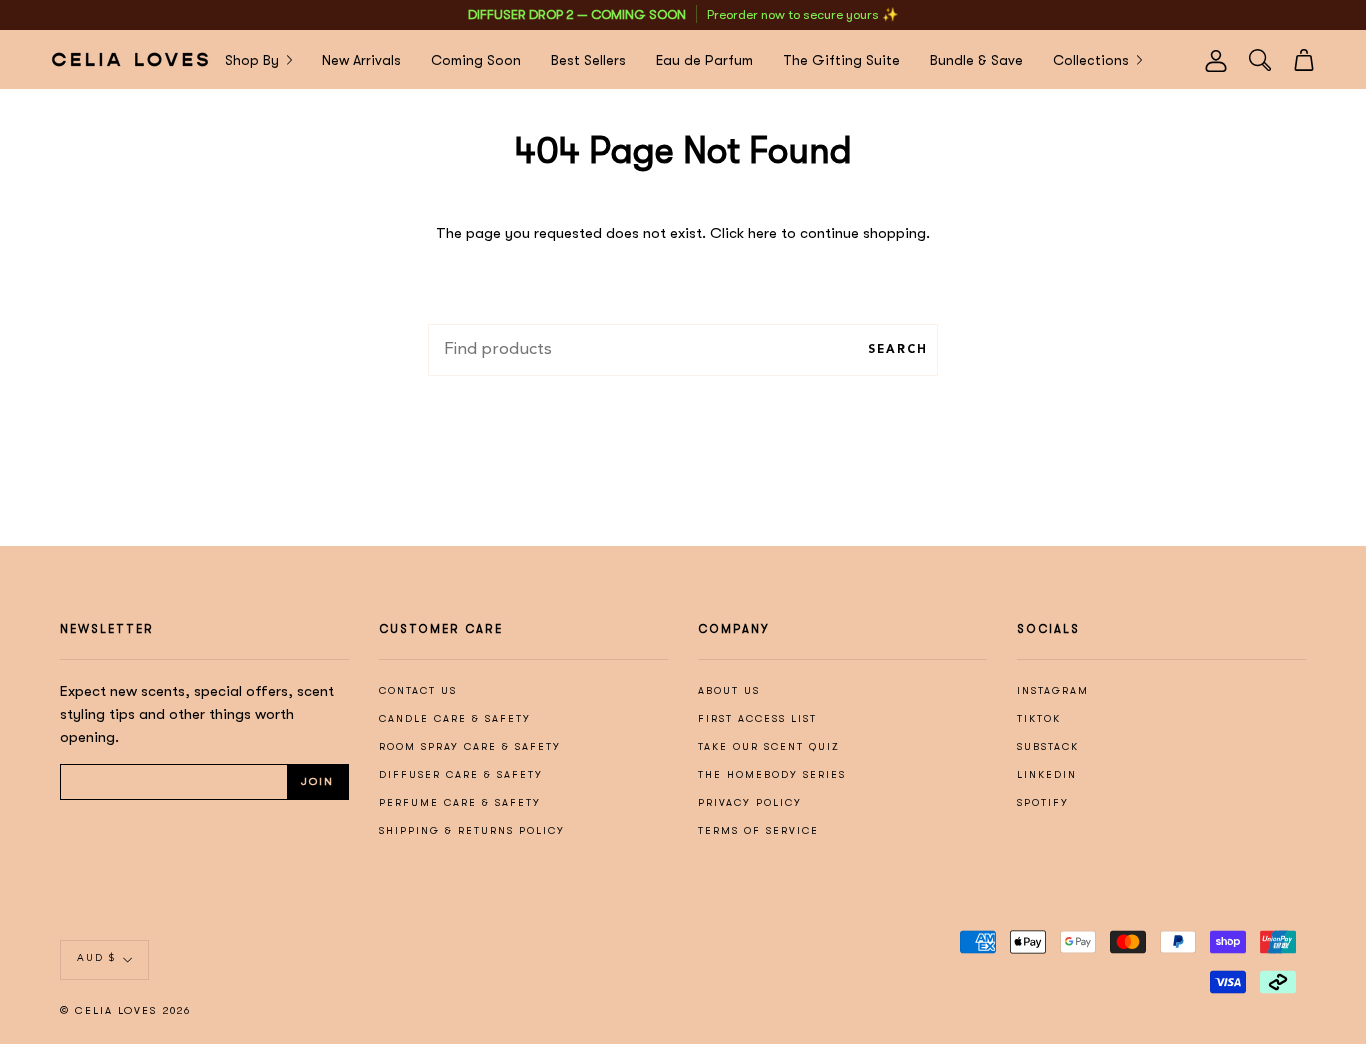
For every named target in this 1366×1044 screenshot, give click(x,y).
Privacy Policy (750, 802)
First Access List (757, 718)
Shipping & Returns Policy (472, 830)
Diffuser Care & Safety (461, 774)
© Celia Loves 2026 (125, 1011)
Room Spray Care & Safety (470, 746)
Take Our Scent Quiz (769, 746)
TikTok (1039, 718)
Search (898, 350)
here (762, 233)
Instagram (1053, 690)
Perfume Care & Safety (460, 802)
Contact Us (418, 690)
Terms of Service (758, 830)
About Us (729, 690)
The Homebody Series (772, 774)
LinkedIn (1047, 774)
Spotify (1043, 802)
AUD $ (96, 958)
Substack (1048, 746)
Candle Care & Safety (455, 718)
